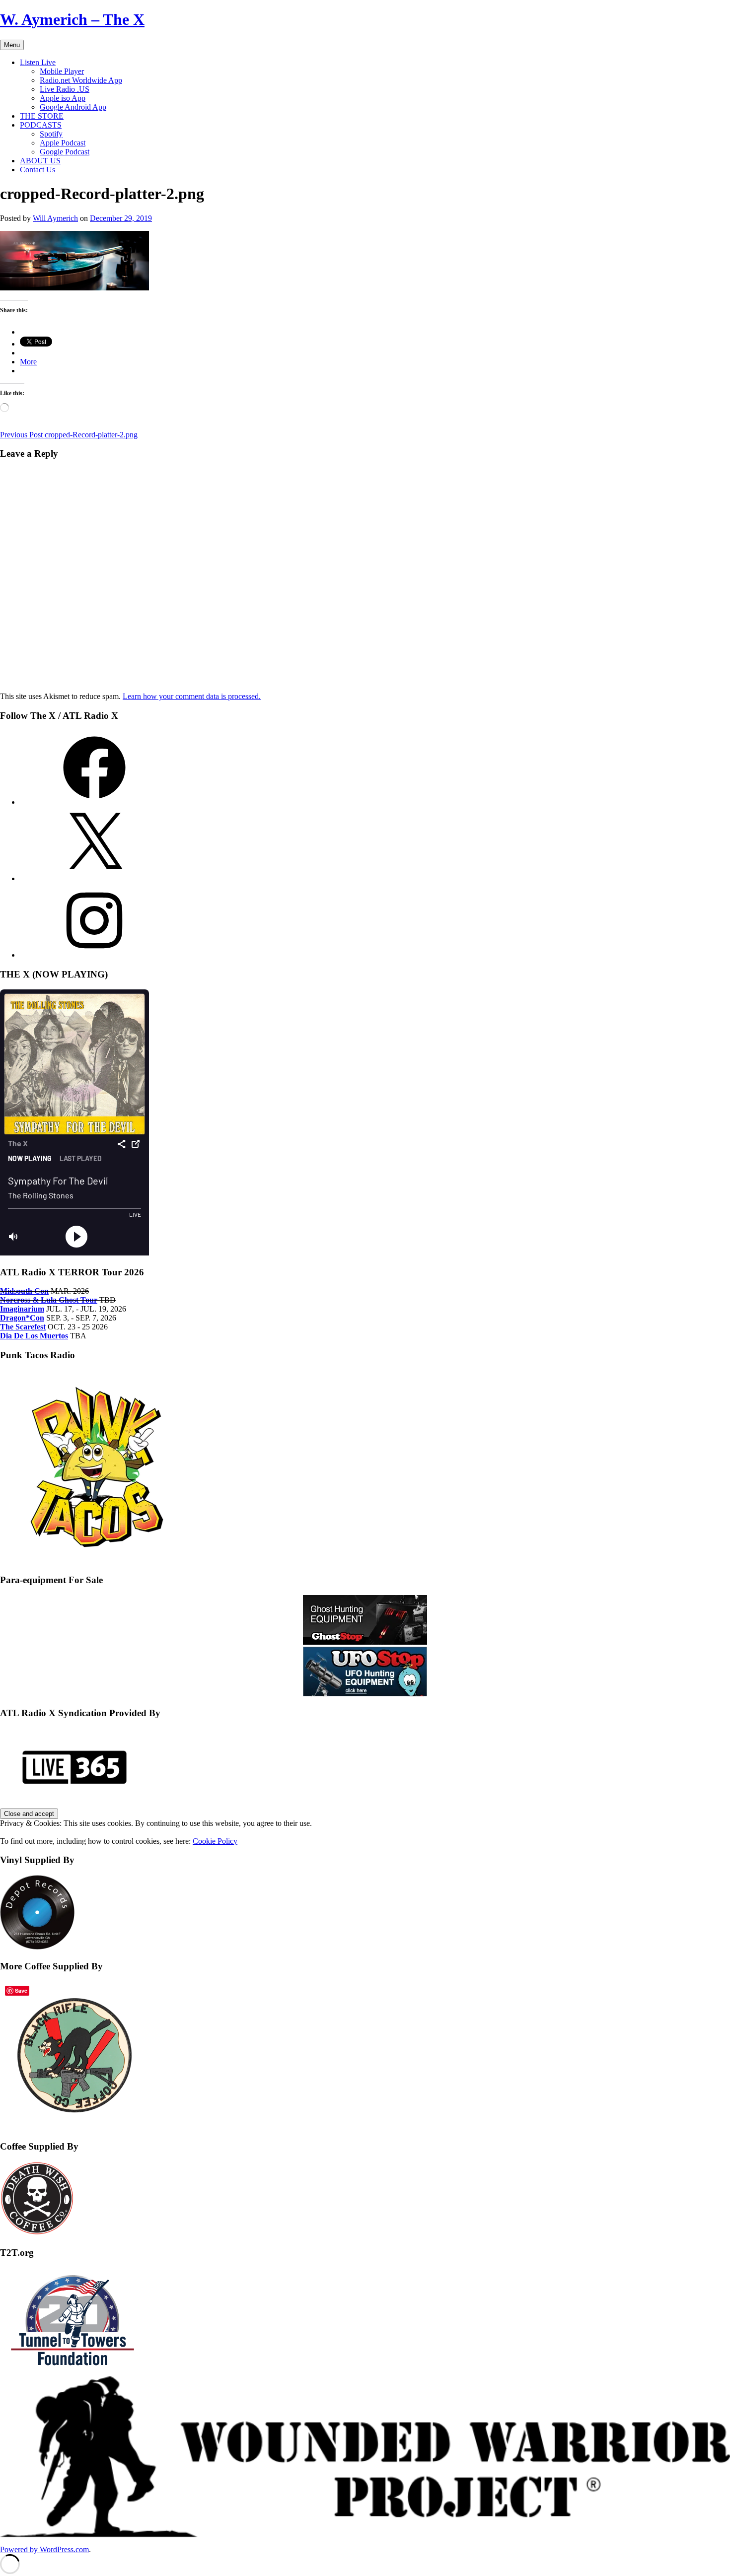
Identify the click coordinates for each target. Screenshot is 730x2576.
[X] (94, 878)
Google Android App (73, 107)
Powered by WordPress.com (44, 2549)
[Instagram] (94, 955)
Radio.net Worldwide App (81, 80)
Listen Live (38, 62)
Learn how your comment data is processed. (192, 696)
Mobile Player (62, 71)
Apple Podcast (63, 143)
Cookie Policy (215, 1841)
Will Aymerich (55, 218)
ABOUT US (40, 161)
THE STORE (42, 116)
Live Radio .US (65, 89)
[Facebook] (94, 802)
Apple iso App (63, 98)
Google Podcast (65, 152)
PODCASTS (41, 125)
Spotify (51, 134)
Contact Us (37, 170)
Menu (12, 45)
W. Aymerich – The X (72, 19)
